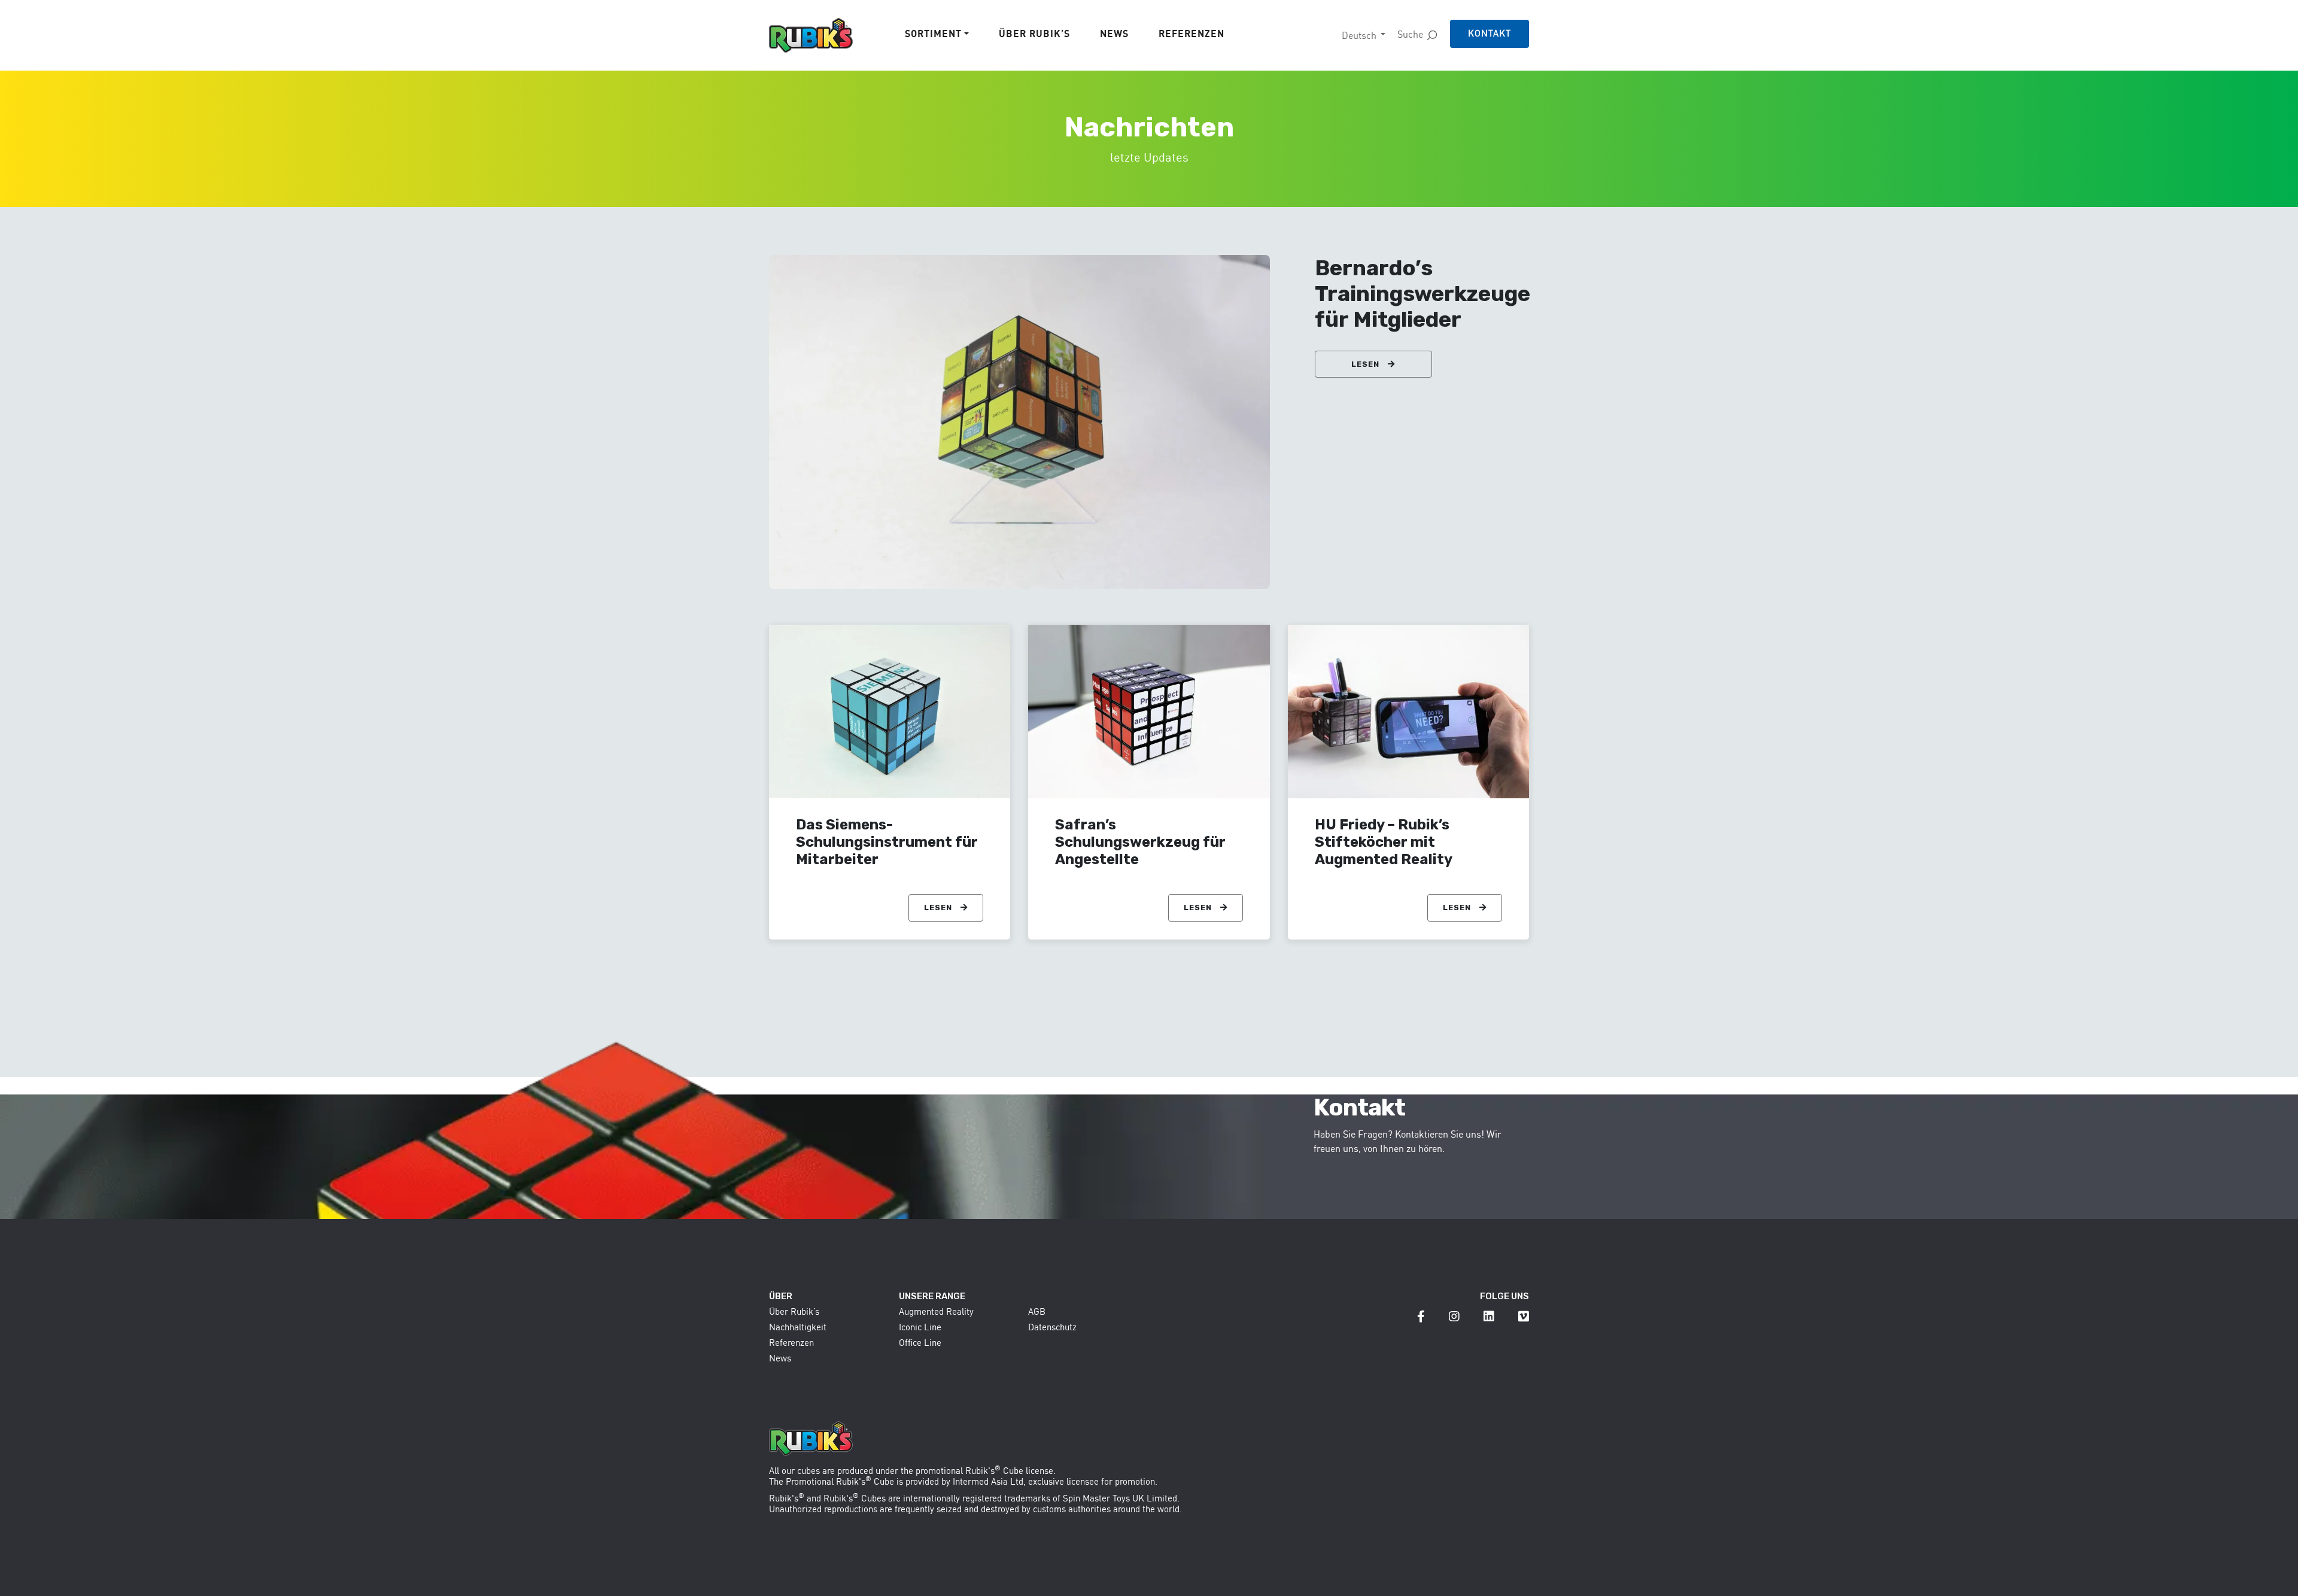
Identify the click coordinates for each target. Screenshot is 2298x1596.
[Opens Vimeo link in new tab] (1524, 1316)
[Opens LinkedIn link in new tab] (1489, 1316)
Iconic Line (920, 1327)
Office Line (920, 1343)
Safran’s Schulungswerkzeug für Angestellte (1140, 842)
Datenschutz (1052, 1327)
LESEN (1367, 364)
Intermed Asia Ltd (988, 1481)
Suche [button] (1410, 34)
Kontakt (1490, 33)
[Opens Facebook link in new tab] (1421, 1316)
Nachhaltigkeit (798, 1327)
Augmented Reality (936, 1311)
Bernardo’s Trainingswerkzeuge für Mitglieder (1422, 294)
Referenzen (1191, 34)
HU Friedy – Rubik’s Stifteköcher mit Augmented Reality (1384, 842)
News (1114, 34)
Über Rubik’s (1034, 34)
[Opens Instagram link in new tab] (1454, 1316)
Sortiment (933, 34)
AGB (1037, 1311)
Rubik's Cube (994, 1471)
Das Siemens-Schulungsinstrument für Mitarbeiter (887, 842)
